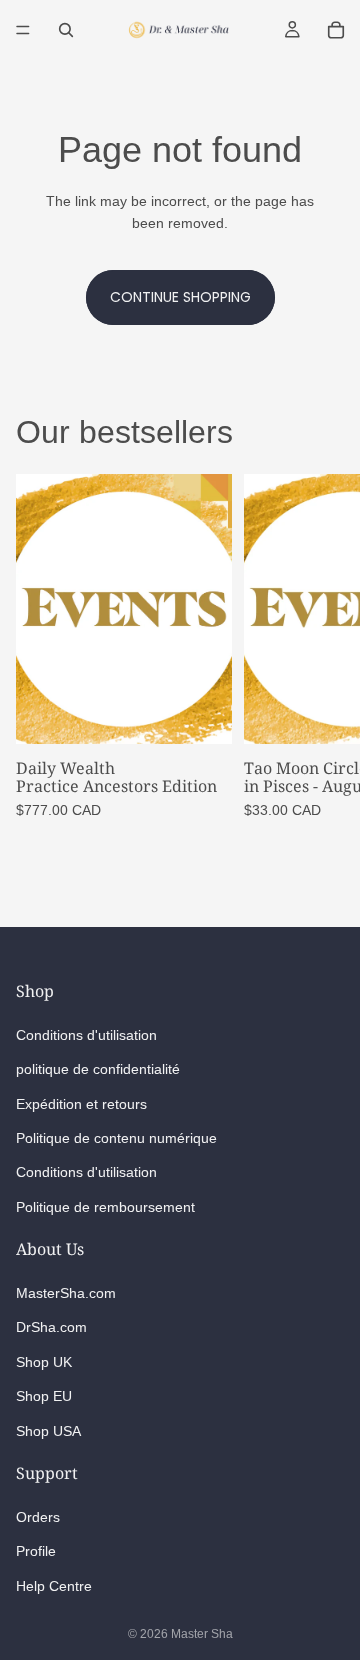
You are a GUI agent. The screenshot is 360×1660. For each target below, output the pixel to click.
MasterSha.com (66, 1293)
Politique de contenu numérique (116, 1138)
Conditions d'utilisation (86, 1034)
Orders (38, 1517)
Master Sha (202, 1634)
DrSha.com (51, 1327)
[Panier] (336, 30)
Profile (36, 1551)
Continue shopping (180, 297)
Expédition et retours (81, 1103)
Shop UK (44, 1362)
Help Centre (54, 1586)
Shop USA (48, 1430)
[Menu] (23, 30)
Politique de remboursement (105, 1206)
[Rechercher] (66, 30)
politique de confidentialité (98, 1069)
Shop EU (44, 1396)
